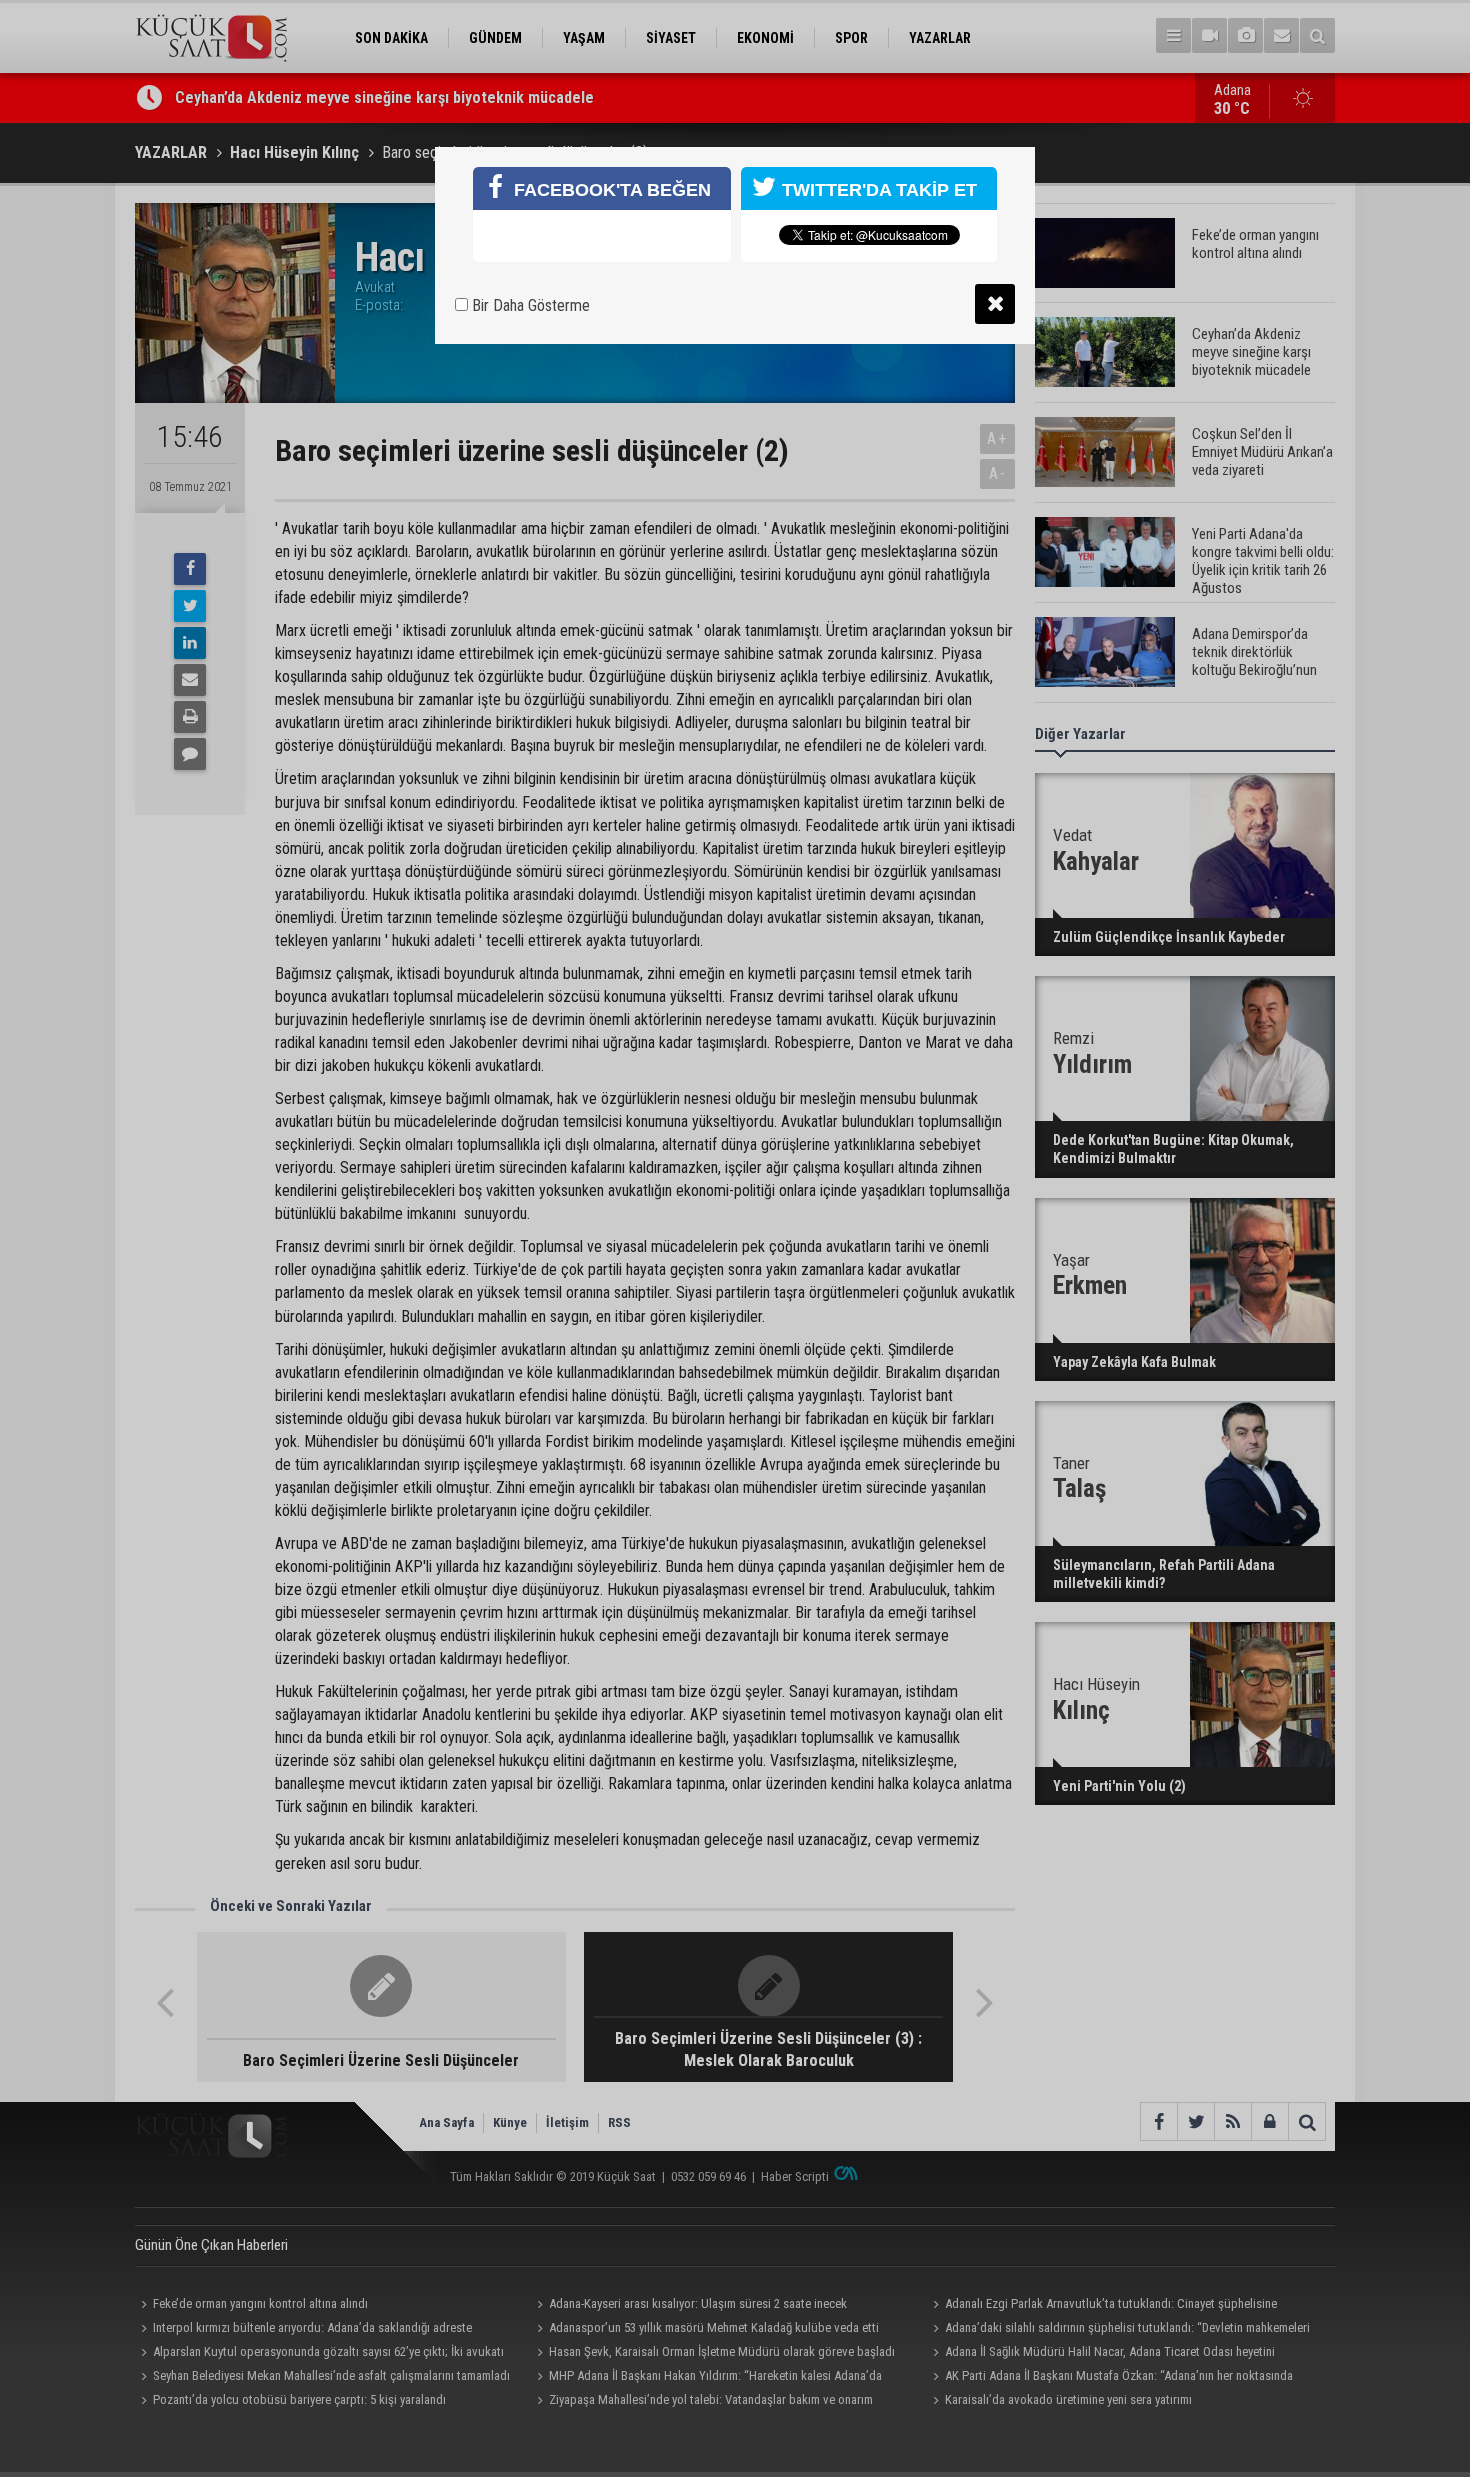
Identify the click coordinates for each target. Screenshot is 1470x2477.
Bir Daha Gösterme (529, 305)
